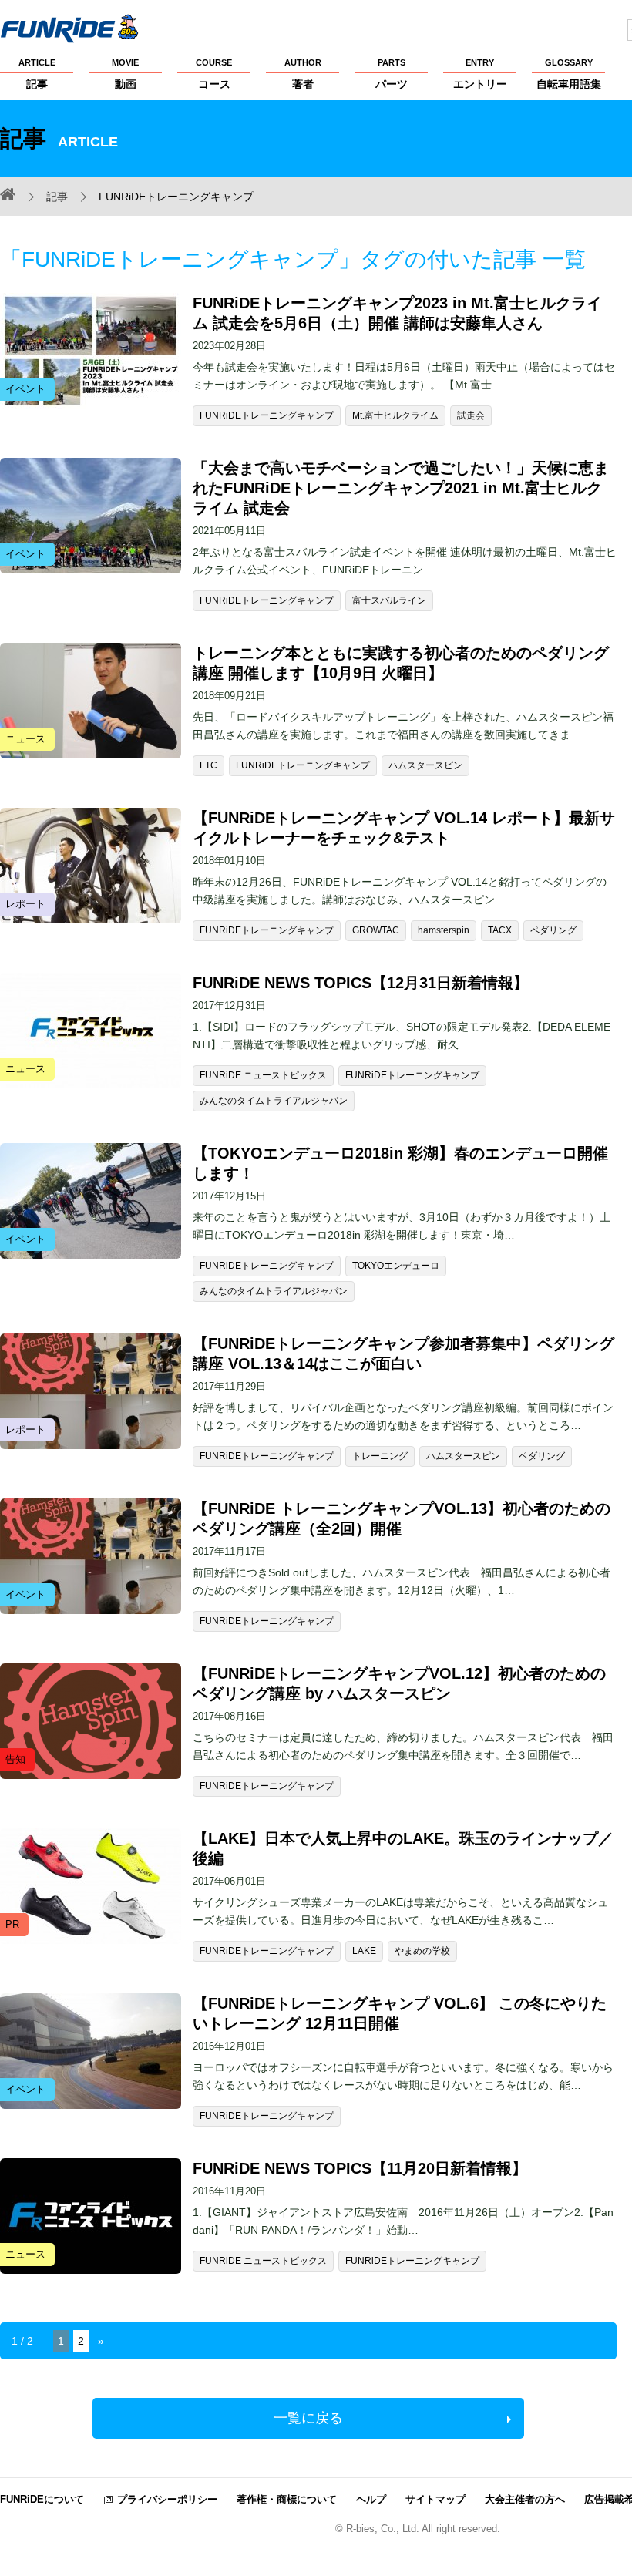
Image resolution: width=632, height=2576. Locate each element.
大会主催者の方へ (525, 2499)
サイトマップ (435, 2499)
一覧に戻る (308, 2418)
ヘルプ (371, 2499)
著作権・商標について (287, 2499)
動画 (125, 74)
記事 (37, 74)
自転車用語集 (569, 74)
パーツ (392, 74)
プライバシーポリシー (167, 2499)
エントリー (480, 74)
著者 (303, 74)
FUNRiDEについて (42, 2499)
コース (214, 74)
